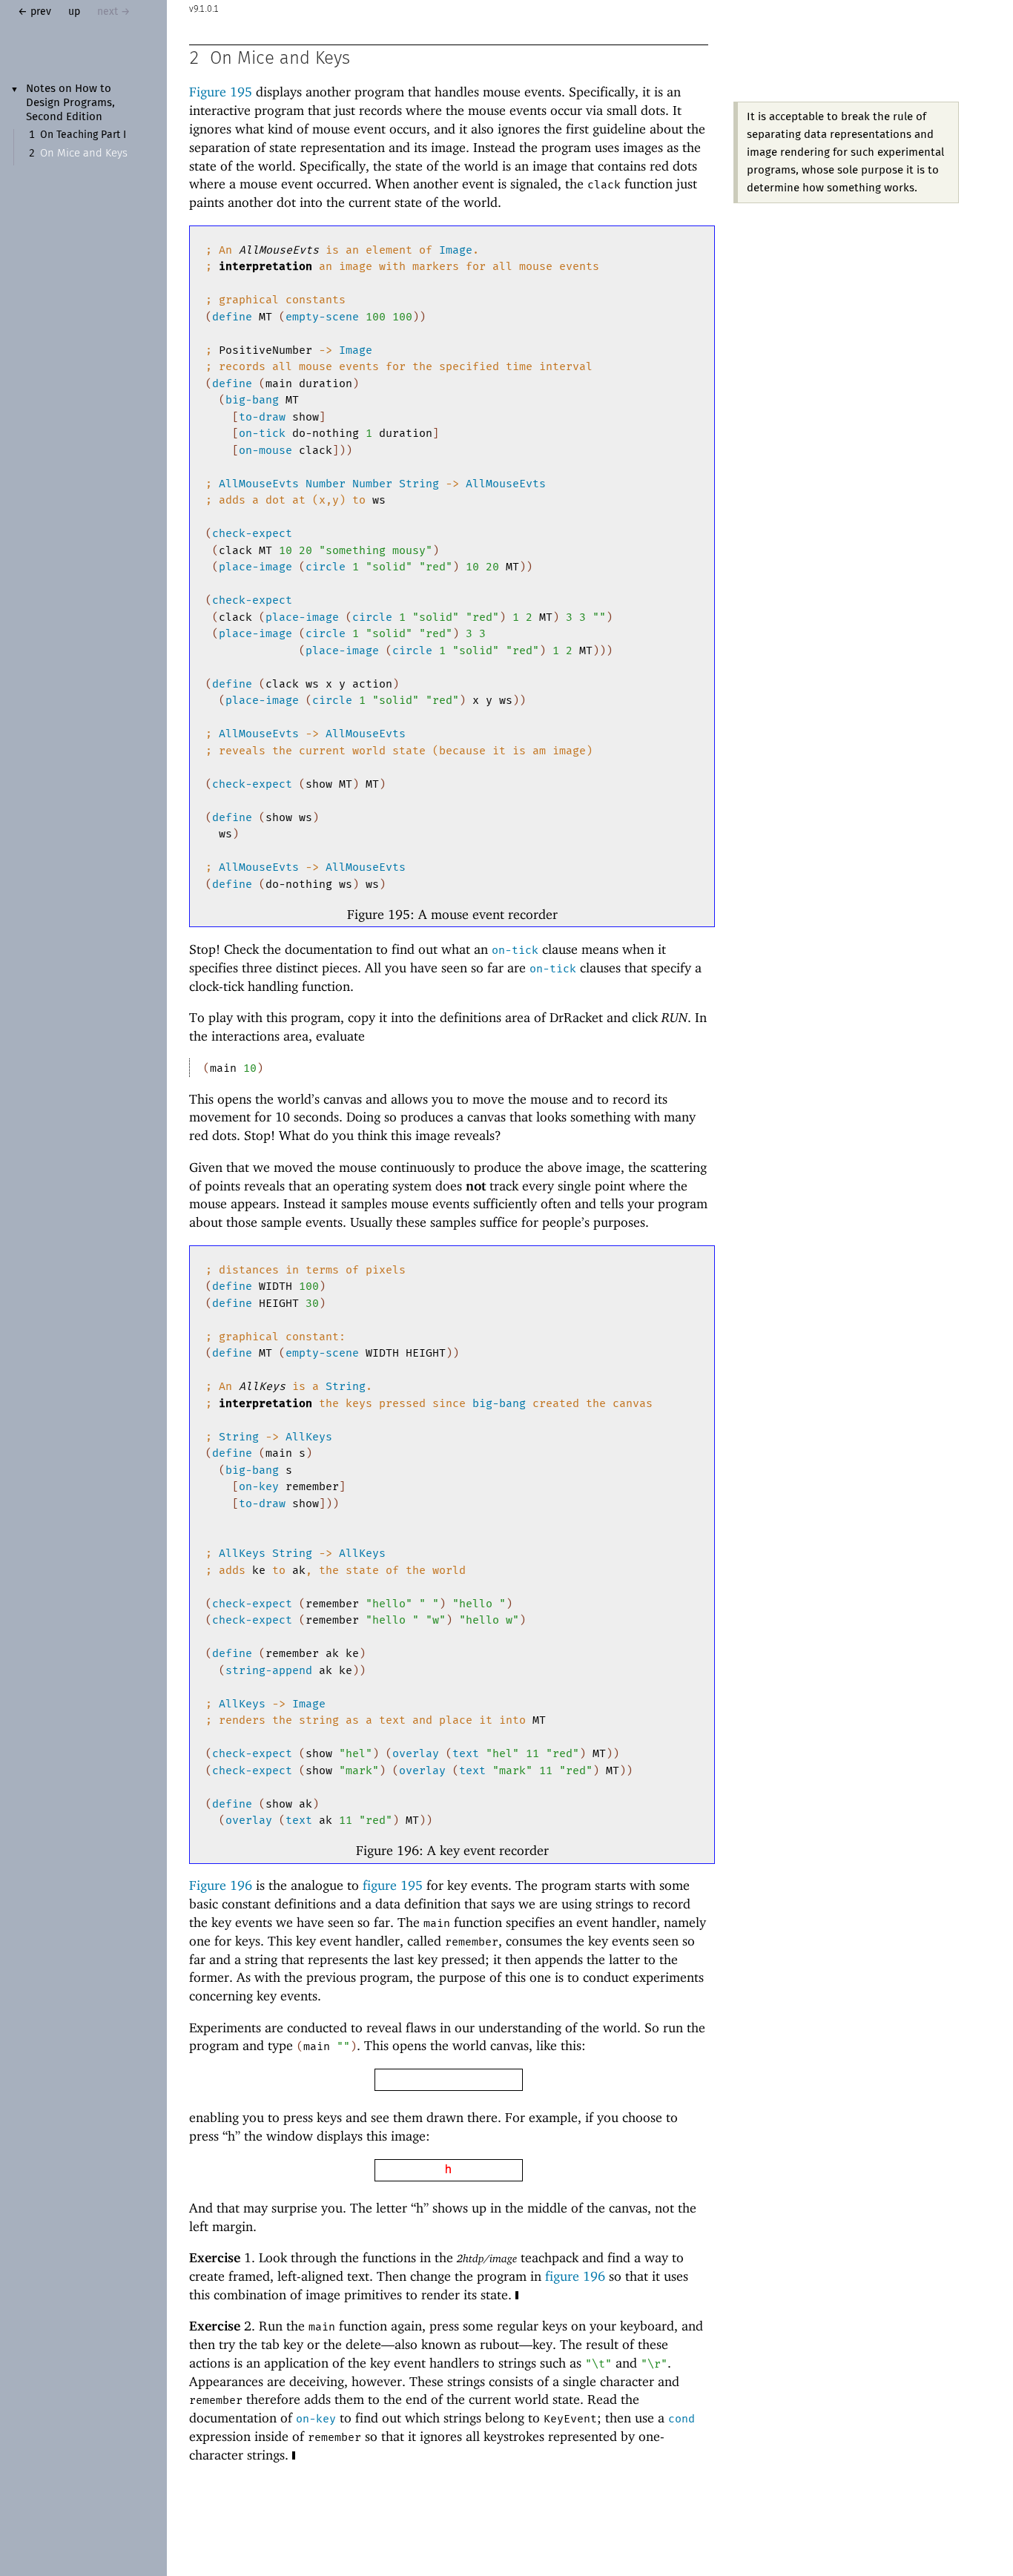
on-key (259, 1486)
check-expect (252, 533)
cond (682, 2419)
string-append (269, 1670)
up (74, 12)
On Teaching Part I (83, 135)
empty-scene (322, 317)
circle (326, 567)
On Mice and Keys (84, 153)
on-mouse (265, 450)
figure (393, 1885)
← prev (34, 12)
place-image (255, 567)
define (232, 317)
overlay (416, 1753)
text (466, 1753)
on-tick (262, 433)
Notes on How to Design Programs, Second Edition (70, 103)
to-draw (262, 417)
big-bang (252, 400)
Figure (221, 92)
